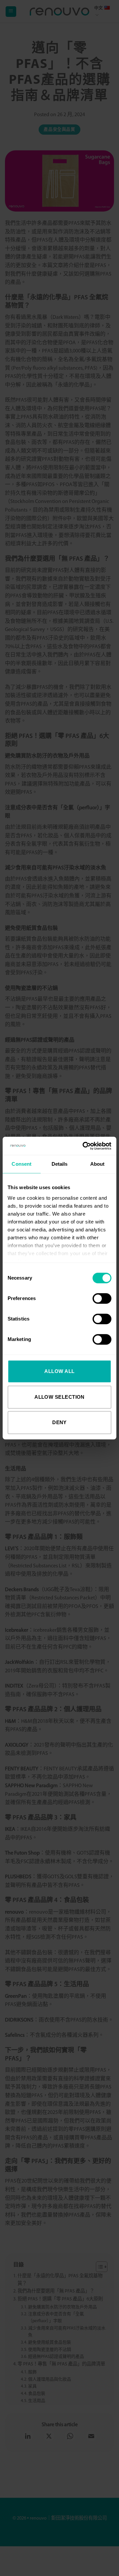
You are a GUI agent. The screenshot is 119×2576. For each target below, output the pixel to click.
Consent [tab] (21, 1164)
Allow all (59, 1371)
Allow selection (59, 1397)
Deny (59, 1422)
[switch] (102, 1298)
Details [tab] (60, 1164)
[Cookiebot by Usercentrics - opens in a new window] (84, 1146)
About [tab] (98, 1164)
